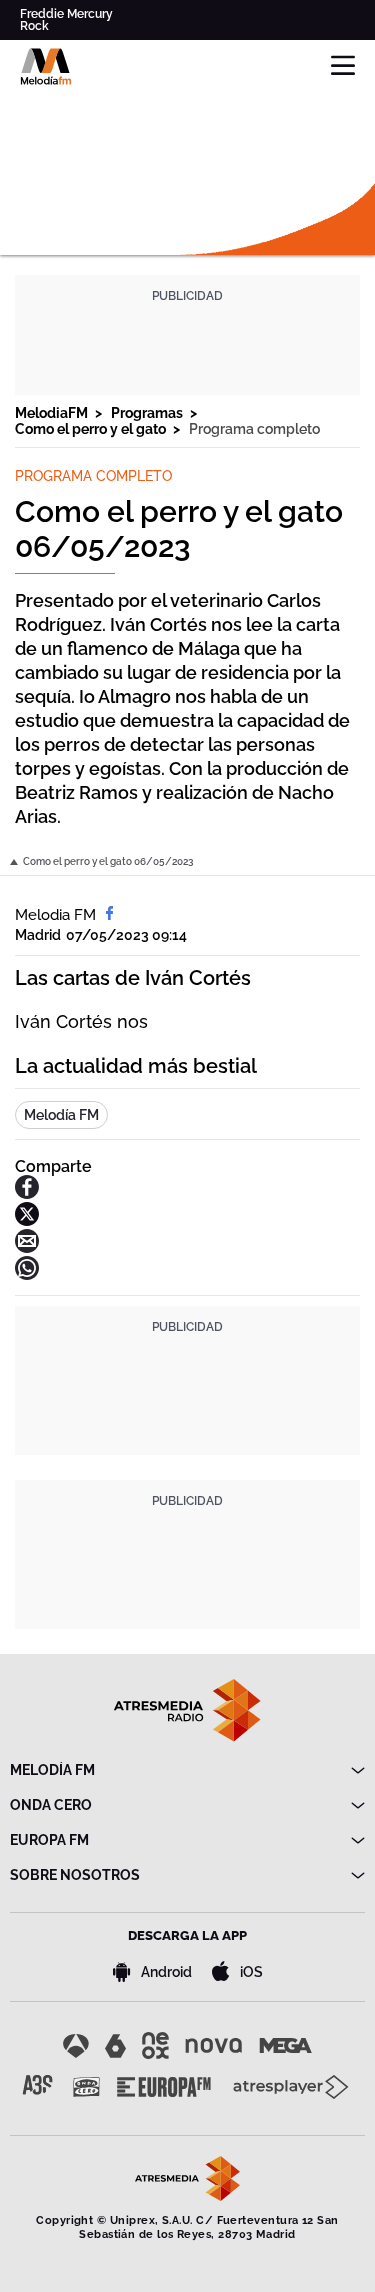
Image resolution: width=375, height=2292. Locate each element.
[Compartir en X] (27, 1220)
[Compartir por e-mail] (27, 1247)
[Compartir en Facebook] (27, 1193)
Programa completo (254, 429)
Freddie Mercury (66, 14)
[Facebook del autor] (109, 915)
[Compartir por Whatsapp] (27, 1274)
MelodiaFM (53, 413)
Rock (34, 26)
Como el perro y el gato (92, 429)
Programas (148, 413)
